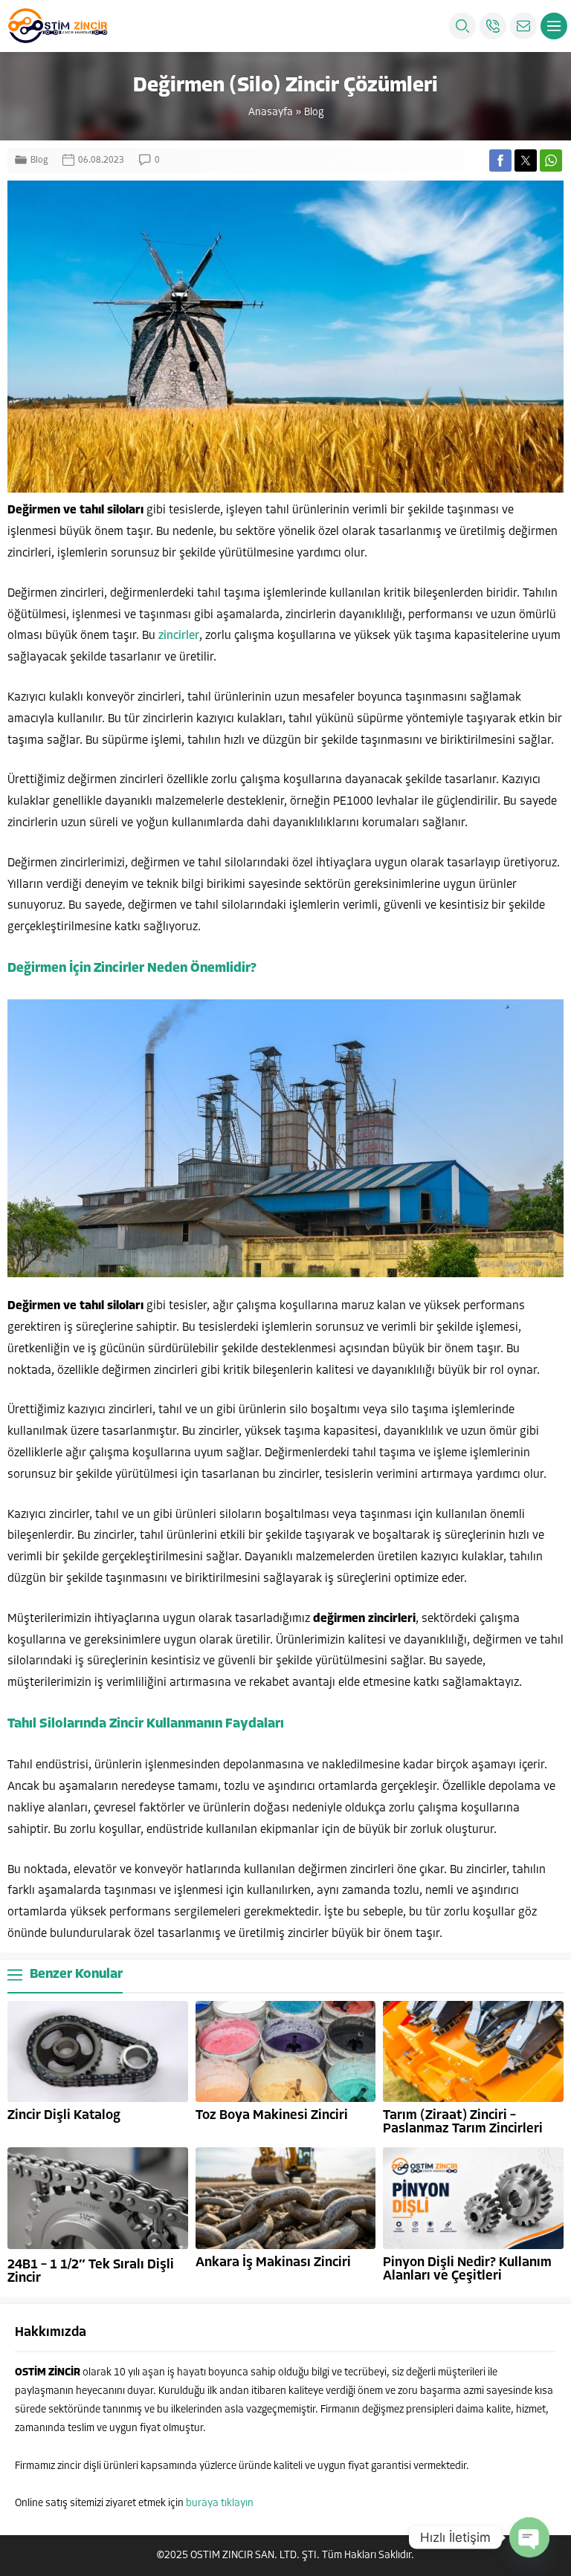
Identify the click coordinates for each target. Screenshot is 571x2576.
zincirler (179, 636)
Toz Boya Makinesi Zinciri (272, 2116)
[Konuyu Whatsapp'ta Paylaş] (551, 160)
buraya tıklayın (220, 2504)
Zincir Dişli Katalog (64, 2116)
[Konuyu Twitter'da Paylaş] (526, 160)
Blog (314, 113)
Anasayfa (271, 113)
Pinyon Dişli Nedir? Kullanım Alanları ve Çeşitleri (467, 2270)
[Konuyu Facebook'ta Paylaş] (500, 160)
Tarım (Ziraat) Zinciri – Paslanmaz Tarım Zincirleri (463, 2123)
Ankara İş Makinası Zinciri (273, 2263)
